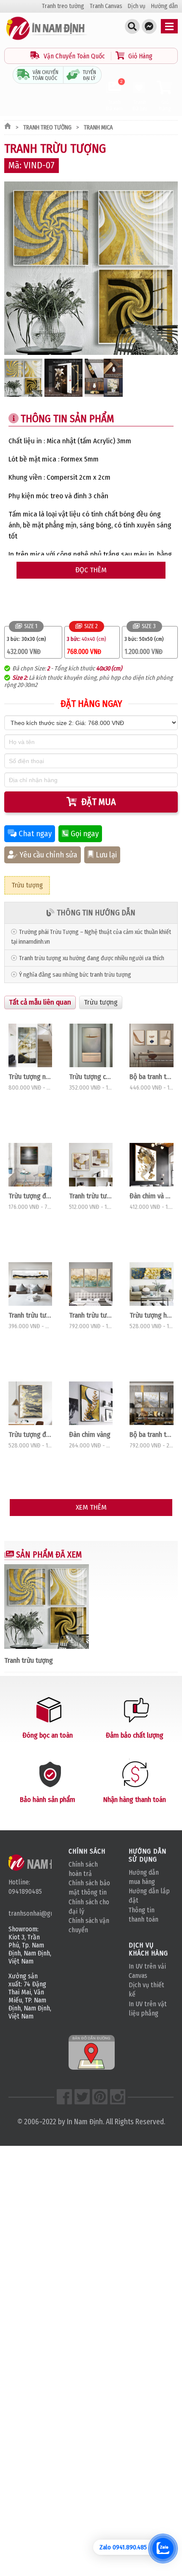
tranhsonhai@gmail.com (30, 1913)
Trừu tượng (27, 885)
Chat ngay (35, 834)
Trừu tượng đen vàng (30, 1434)
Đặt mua (99, 802)
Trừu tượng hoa (151, 1315)
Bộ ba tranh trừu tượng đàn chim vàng (151, 1434)
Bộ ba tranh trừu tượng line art (151, 1077)
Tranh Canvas (106, 6)
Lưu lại (106, 855)
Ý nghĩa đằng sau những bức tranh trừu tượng (75, 975)
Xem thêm (91, 1507)
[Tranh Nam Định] (47, 40)
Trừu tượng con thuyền (91, 1077)
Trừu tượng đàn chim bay (30, 1196)
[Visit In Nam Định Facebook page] (64, 2097)
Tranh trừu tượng (91, 1196)
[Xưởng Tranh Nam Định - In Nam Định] (41, 1862)
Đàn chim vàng (90, 1434)
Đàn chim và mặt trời (151, 1196)
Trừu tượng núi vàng (30, 1077)
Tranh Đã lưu (140, 105)
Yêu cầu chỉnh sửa (48, 855)
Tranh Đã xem (114, 96)
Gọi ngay (85, 834)
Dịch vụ (137, 6)
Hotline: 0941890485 (25, 1887)
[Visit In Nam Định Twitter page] (82, 2097)
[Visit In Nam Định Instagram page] (118, 2097)
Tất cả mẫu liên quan (40, 1002)
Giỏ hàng (165, 105)
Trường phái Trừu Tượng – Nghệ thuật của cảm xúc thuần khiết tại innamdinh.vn (91, 937)
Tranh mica (98, 128)
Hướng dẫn (164, 6)
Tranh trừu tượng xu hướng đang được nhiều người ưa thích (92, 958)
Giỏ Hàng (139, 56)
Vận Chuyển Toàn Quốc (74, 56)
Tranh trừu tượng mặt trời (30, 1315)
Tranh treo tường (63, 6)
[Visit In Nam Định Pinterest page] (100, 2097)
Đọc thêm (91, 570)
